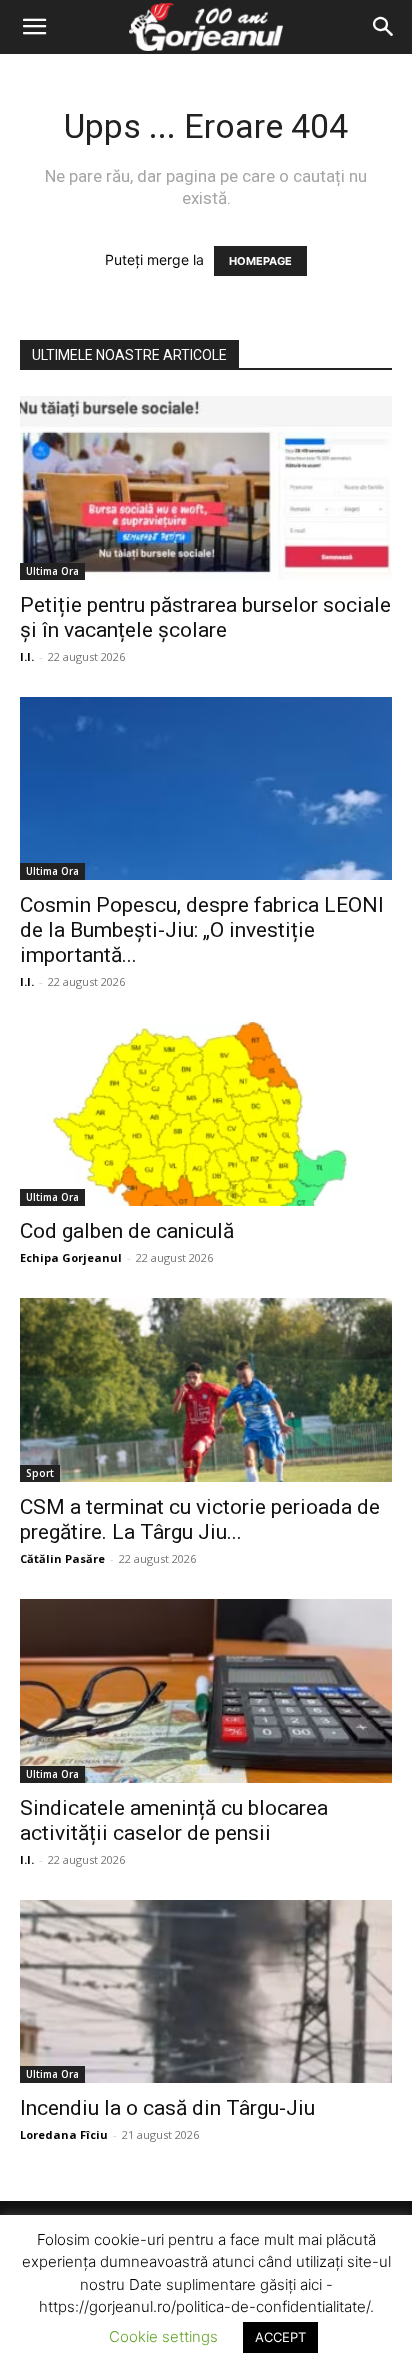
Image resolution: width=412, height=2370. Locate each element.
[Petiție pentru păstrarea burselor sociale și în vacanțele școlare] (206, 488)
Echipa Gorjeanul (71, 1257)
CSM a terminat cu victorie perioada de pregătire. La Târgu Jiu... (200, 1519)
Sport (40, 1473)
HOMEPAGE (260, 261)
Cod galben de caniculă (127, 1231)
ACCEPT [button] (280, 2337)
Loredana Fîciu (64, 2134)
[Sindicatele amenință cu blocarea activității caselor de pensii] (206, 1691)
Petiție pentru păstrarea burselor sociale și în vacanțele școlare (205, 617)
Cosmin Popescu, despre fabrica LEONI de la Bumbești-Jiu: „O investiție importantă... (202, 930)
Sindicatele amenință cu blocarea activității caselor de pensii (174, 1820)
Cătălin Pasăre (62, 1558)
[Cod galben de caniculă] (206, 1114)
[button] (34, 27)
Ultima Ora (52, 571)
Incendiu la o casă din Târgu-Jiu (167, 2108)
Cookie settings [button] (163, 2336)
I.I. (27, 656)
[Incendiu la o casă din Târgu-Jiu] (206, 1992)
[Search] (384, 27)
